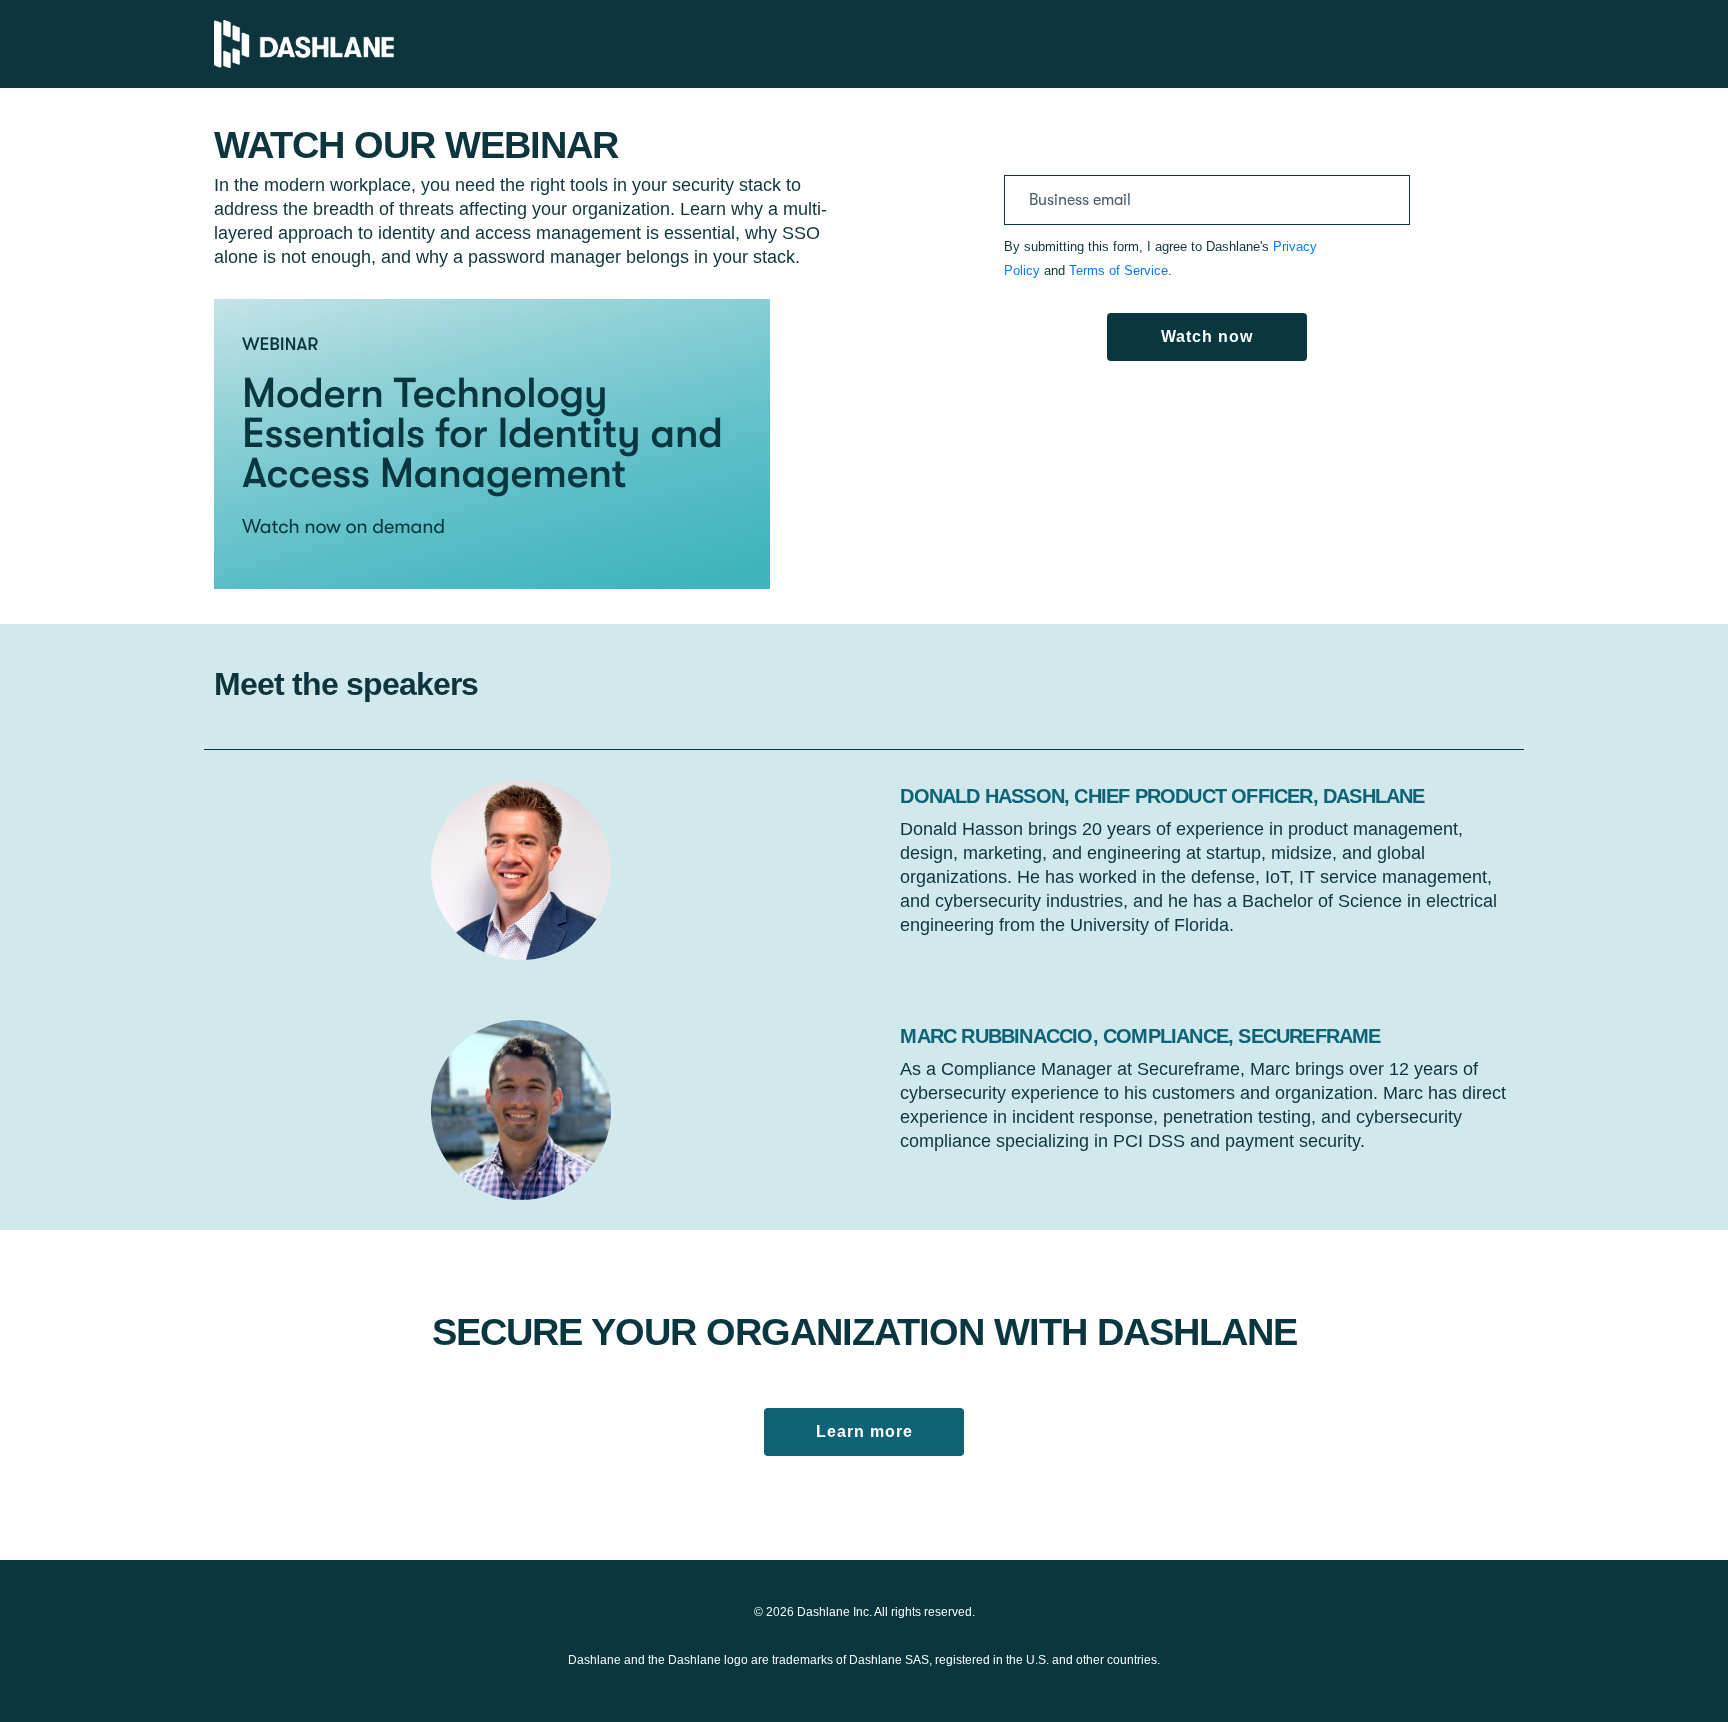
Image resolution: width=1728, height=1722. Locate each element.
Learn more (864, 1431)
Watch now (1207, 336)
